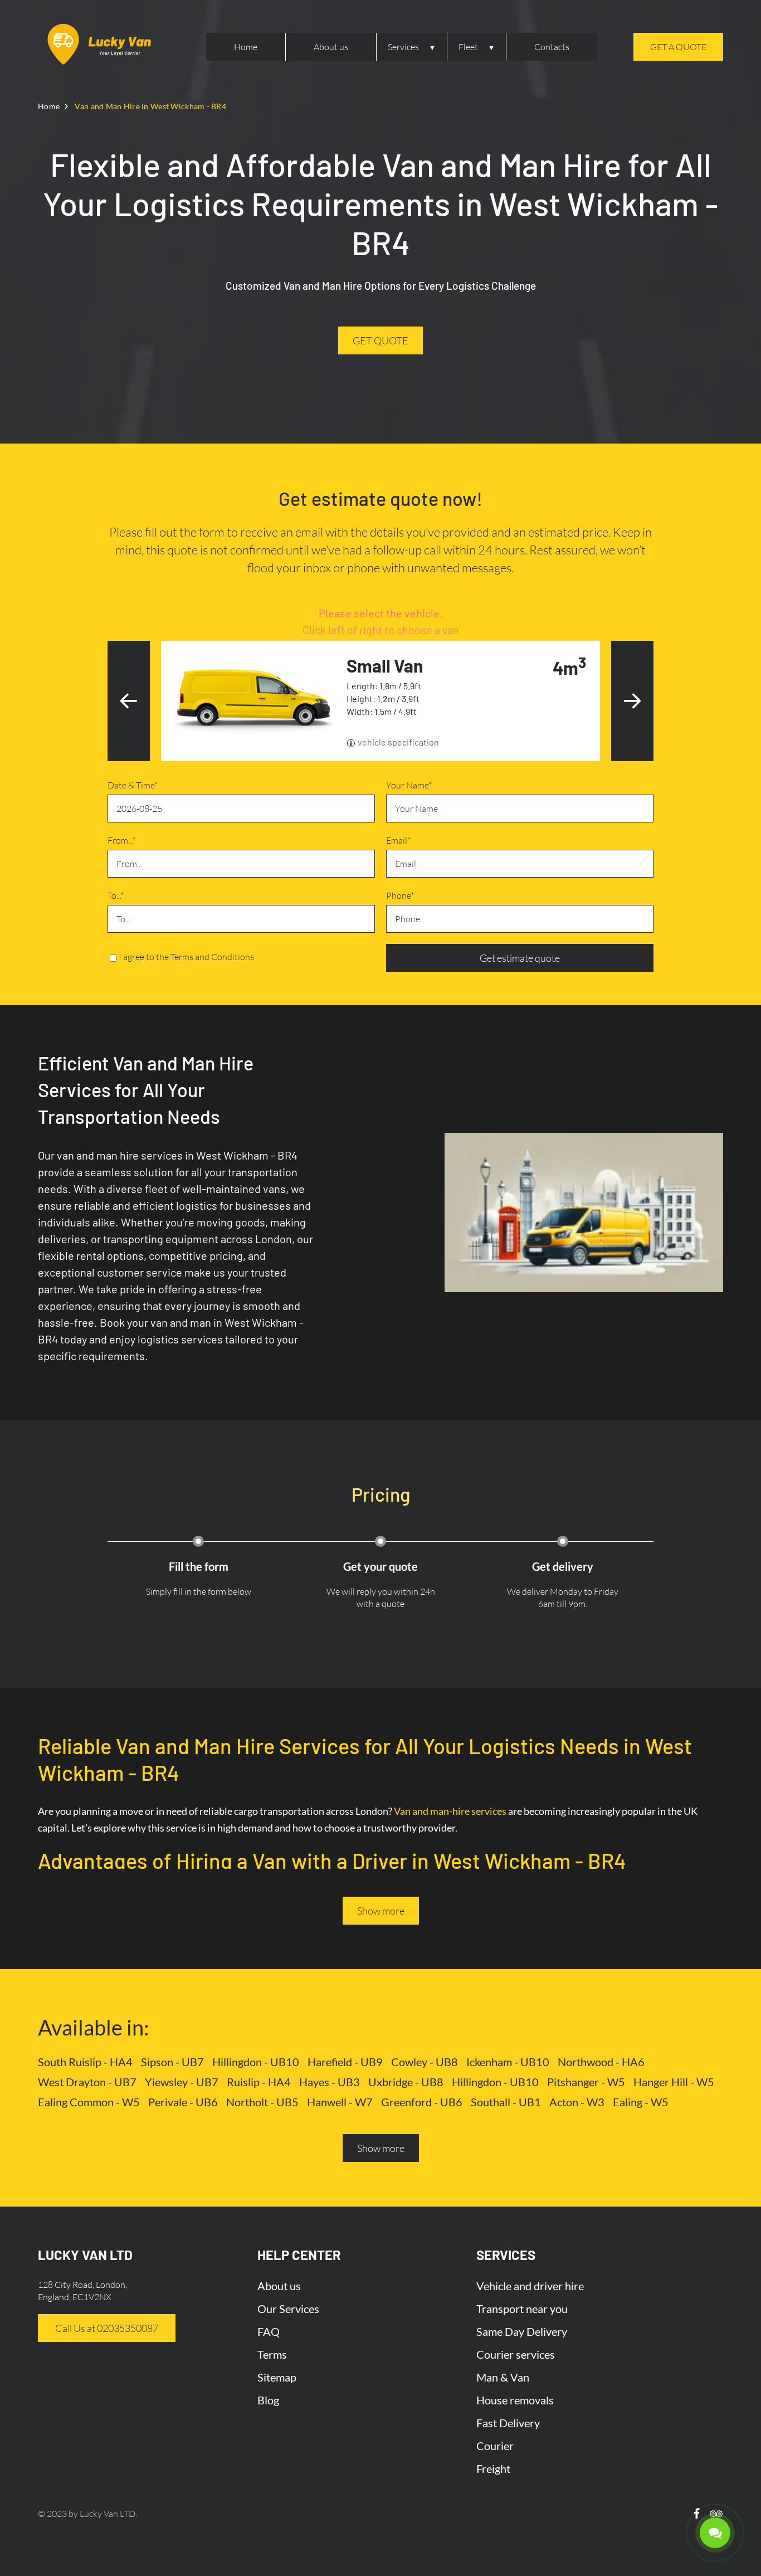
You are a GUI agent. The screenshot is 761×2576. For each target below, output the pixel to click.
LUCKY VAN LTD (85, 2255)
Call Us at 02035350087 (107, 2328)
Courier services (516, 2354)
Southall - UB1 (506, 2102)
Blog (268, 2400)
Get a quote (678, 47)
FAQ (269, 2331)
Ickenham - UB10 (508, 2062)
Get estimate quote (520, 958)
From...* (121, 840)
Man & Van (503, 2377)
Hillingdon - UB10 (256, 2062)
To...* (116, 895)
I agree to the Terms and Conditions (186, 957)
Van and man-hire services (450, 1811)
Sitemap (277, 2377)
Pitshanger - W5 (586, 2082)
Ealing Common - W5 (89, 2102)
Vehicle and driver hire (530, 2286)
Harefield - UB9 (345, 2062)
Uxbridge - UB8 (406, 2082)
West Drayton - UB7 (87, 2082)
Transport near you (522, 2309)
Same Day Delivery (522, 2331)
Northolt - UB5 (262, 2102)
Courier (495, 2446)
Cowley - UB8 (425, 2062)
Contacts (552, 47)
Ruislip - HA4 (259, 2082)
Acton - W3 (577, 2102)
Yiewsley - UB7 (182, 2082)
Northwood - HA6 (601, 2062)
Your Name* (409, 785)
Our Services (288, 2309)
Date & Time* (133, 785)
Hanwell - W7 (340, 2102)
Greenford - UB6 (422, 2102)
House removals (515, 2400)
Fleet (468, 47)
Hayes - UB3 (330, 2082)
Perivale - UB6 (183, 2102)
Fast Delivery (508, 2423)
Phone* (400, 895)
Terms (272, 2354)
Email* (398, 840)
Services (403, 47)
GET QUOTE (380, 340)
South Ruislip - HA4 (85, 2062)
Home (246, 47)
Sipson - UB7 (172, 2062)
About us (331, 47)
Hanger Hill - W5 (674, 2082)
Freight (493, 2468)
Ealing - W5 (641, 2102)
